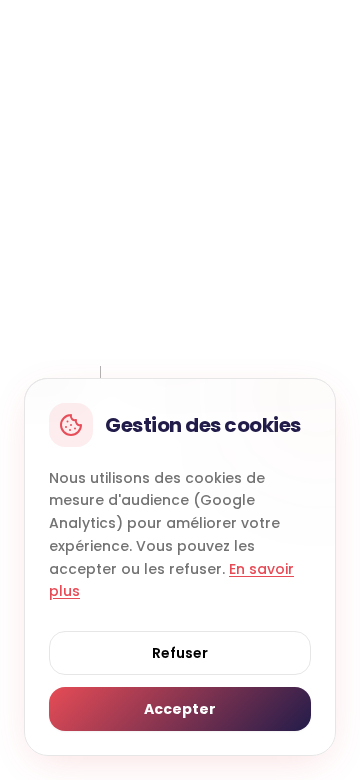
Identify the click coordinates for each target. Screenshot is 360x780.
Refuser (180, 653)
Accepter (180, 709)
